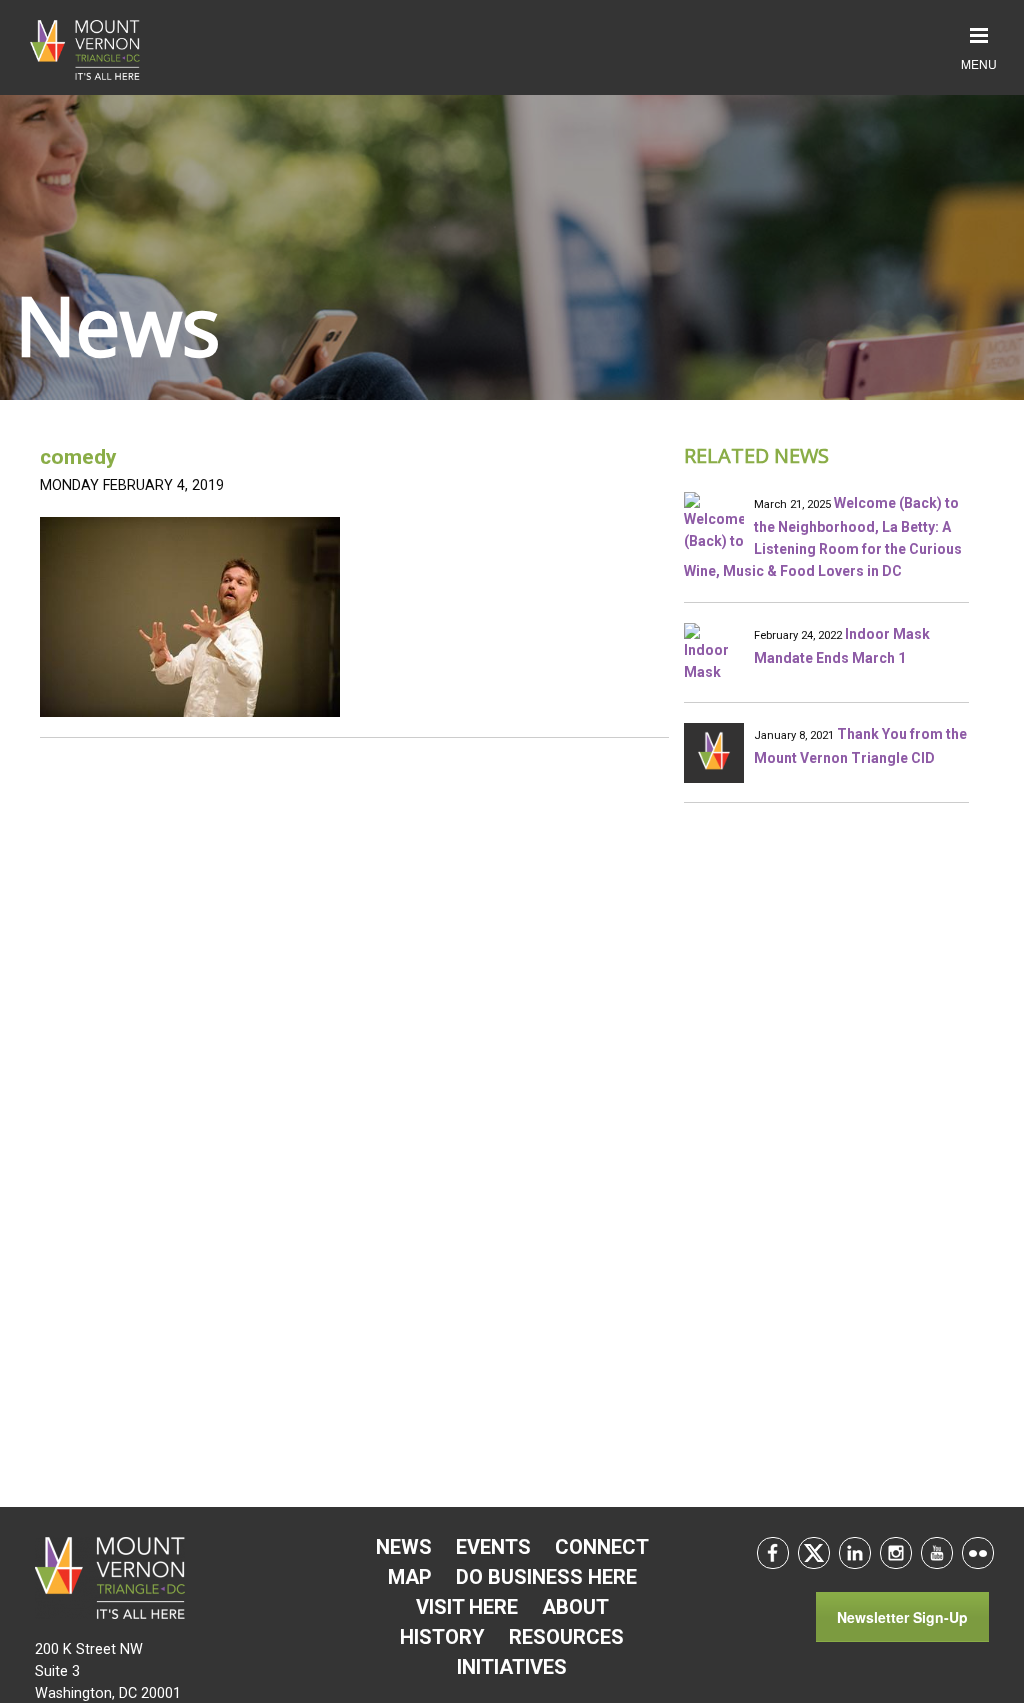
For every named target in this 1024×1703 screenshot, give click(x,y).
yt (937, 1553)
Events (493, 1547)
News (404, 1547)
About (575, 1607)
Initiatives (512, 1667)
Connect (602, 1547)
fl (978, 1553)
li (855, 1553)
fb (773, 1553)
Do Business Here (546, 1577)
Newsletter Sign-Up (902, 1617)
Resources (566, 1637)
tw (814, 1553)
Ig (896, 1553)
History (442, 1637)
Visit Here (467, 1607)
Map (410, 1577)
